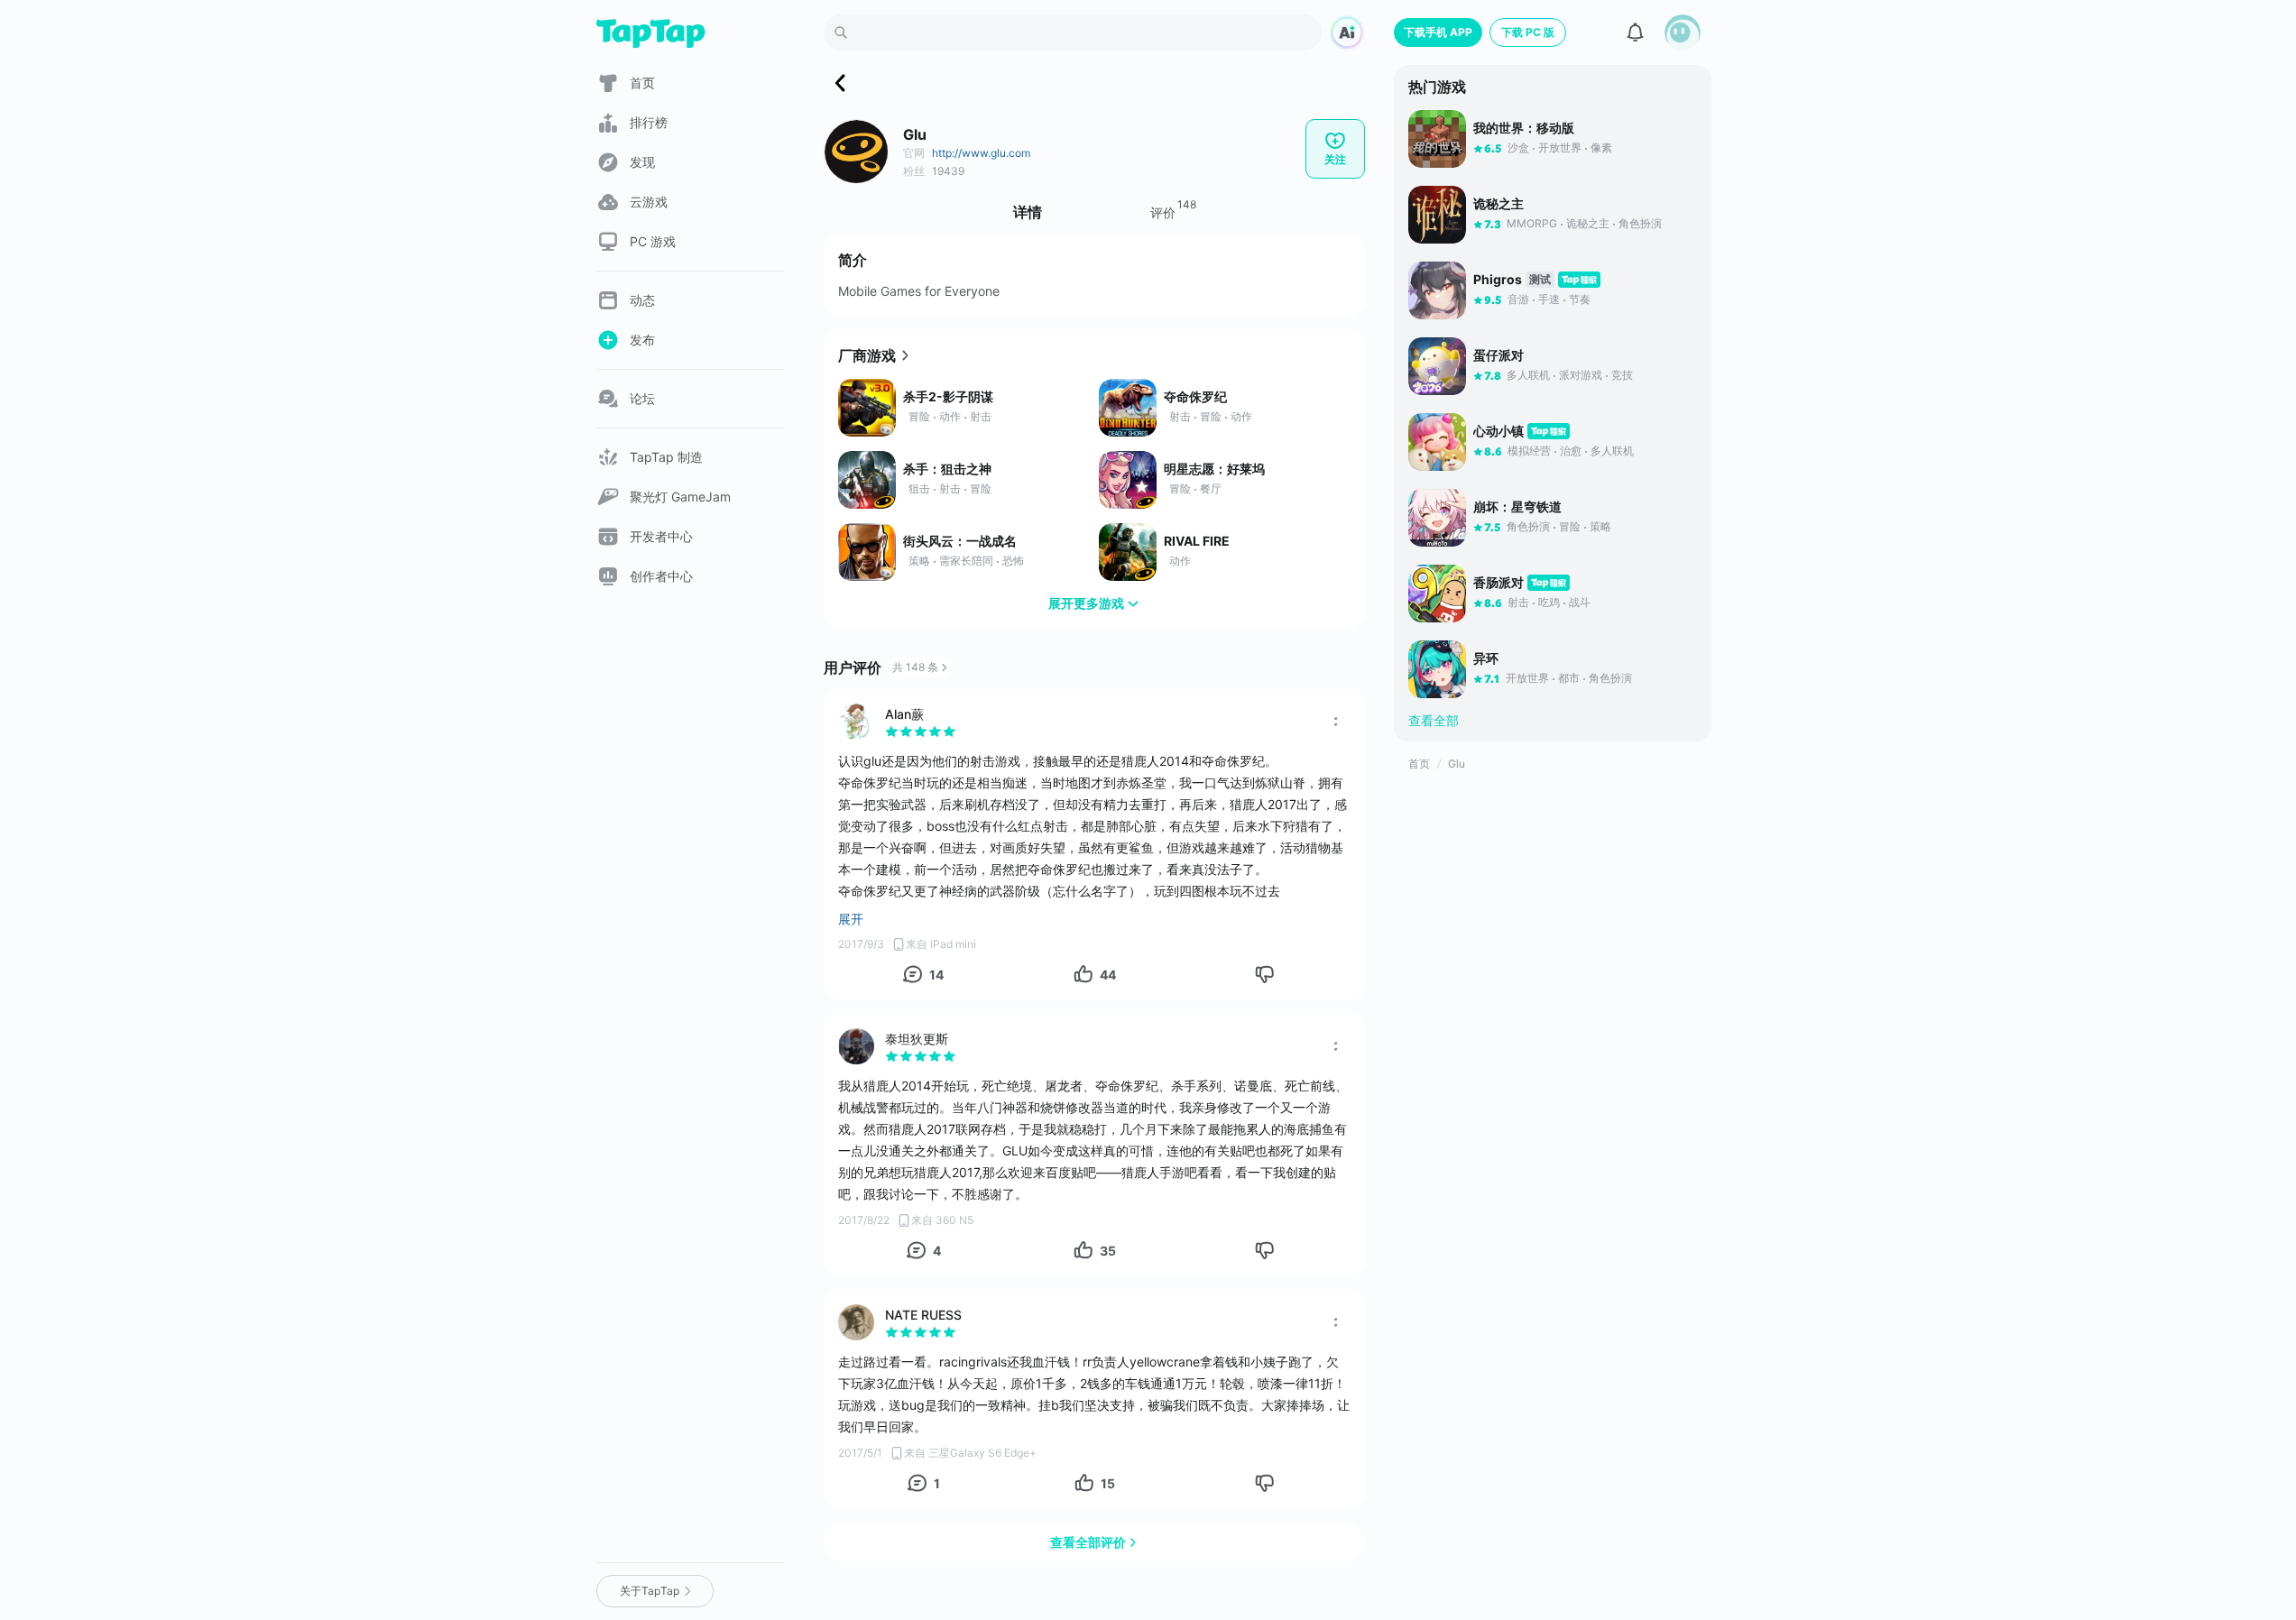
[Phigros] (1437, 290)
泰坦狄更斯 (917, 1039)
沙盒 (1518, 147)
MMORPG (1532, 223)
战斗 (1580, 602)
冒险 (919, 416)
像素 (1601, 147)
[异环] (1437, 669)
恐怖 (1013, 561)
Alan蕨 (904, 714)
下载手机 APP (1438, 32)
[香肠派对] (1437, 594)
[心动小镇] (1437, 442)
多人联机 (1528, 375)
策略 (919, 561)
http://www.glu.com (981, 153)
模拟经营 (1529, 451)
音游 (1518, 299)
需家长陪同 (966, 561)
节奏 (1580, 299)
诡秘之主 (1588, 223)
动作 (950, 416)
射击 (981, 416)
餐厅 (1211, 488)
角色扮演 (1640, 223)
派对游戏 (1581, 375)
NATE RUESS (923, 1315)
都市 (1569, 678)
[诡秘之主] (1437, 215)
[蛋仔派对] (1437, 366)
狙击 (919, 488)
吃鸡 (1549, 602)
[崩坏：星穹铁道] (1437, 518)
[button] (1683, 32)
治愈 (1571, 451)
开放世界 (1560, 147)
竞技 (1622, 375)
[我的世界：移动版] (1437, 139)
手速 (1549, 299)
